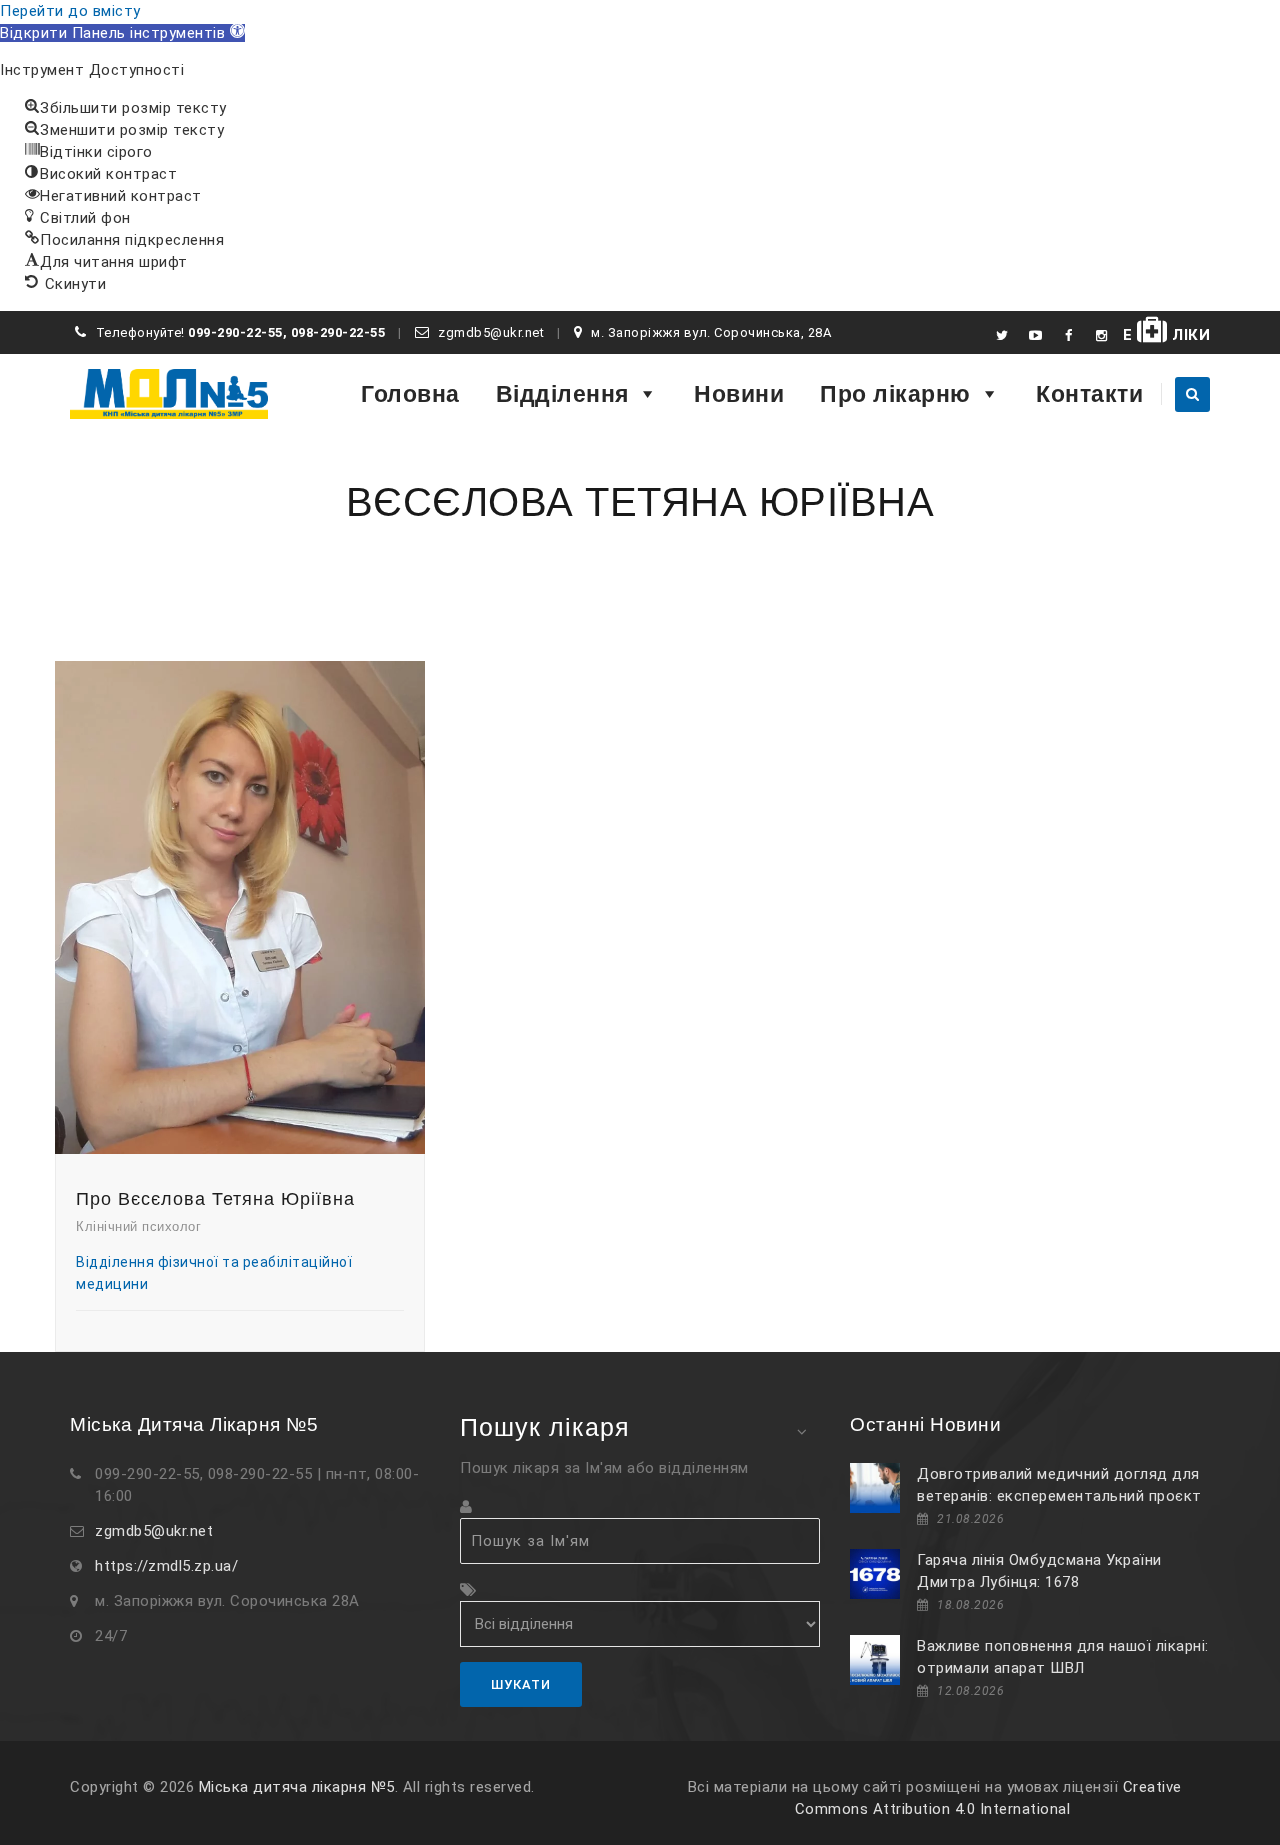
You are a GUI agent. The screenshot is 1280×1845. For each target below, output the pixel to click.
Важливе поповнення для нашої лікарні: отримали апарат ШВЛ (1063, 1657)
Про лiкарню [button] (895, 394)
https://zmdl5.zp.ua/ (166, 1566)
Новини (739, 394)
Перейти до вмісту (70, 11)
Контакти (1089, 394)
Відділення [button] (562, 394)
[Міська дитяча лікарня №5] (169, 394)
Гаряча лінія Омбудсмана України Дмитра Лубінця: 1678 (1039, 1571)
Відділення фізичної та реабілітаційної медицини (214, 1273)
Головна (410, 394)
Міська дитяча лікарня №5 (297, 1787)
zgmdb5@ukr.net (154, 1531)
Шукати (521, 1684)
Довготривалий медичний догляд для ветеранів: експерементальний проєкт (1059, 1485)
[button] (122, 33)
